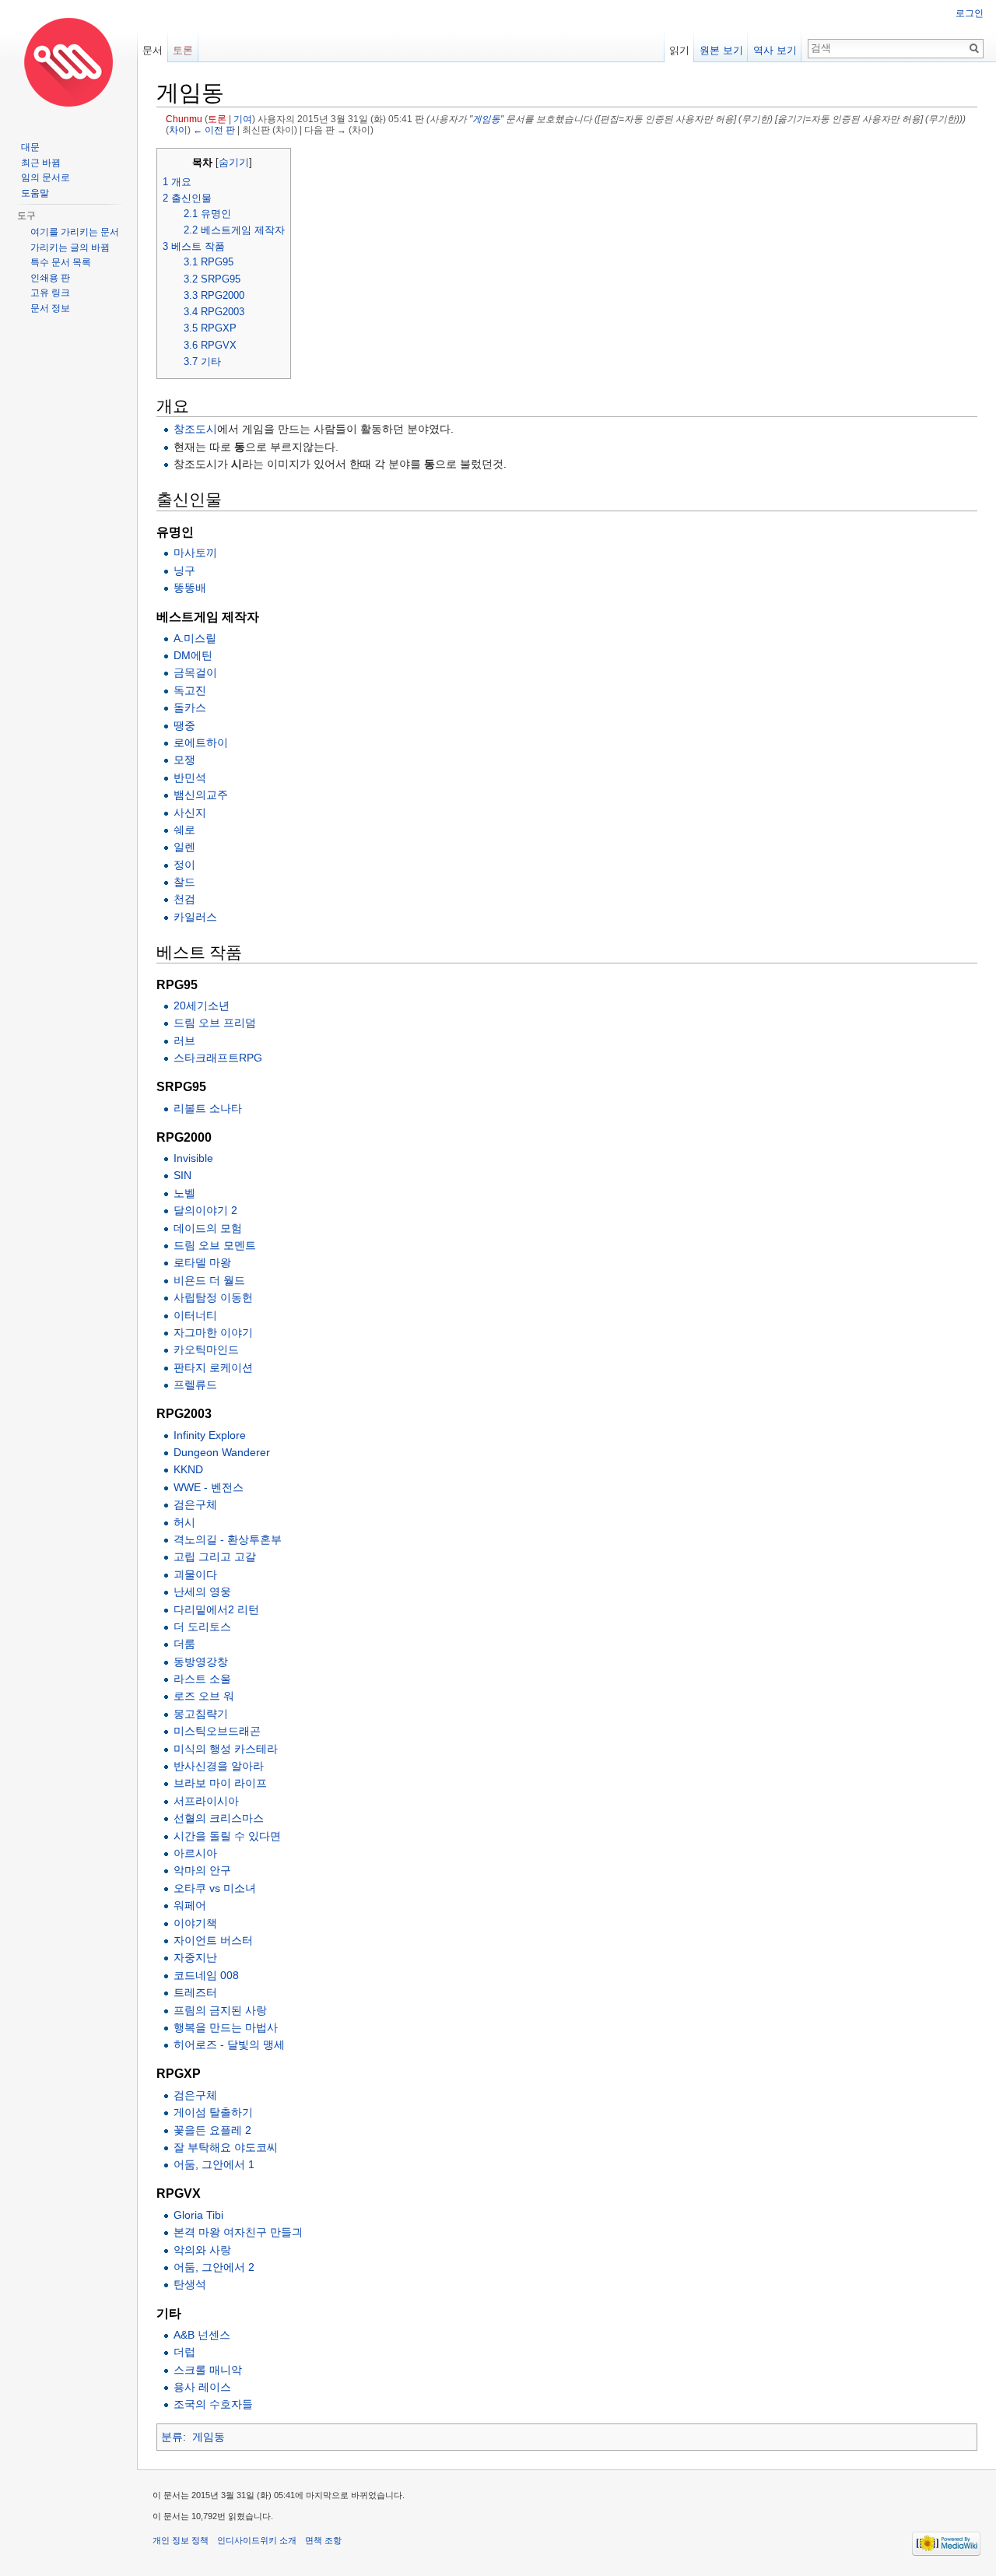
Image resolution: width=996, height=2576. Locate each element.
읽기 (679, 50)
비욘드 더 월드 (209, 1280)
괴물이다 (195, 1574)
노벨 (184, 1193)
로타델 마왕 (202, 1262)
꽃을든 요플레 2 (212, 2130)
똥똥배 (190, 588)
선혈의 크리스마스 (219, 1818)
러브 (184, 1041)
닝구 (184, 570)
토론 (217, 119)
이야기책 (195, 1923)
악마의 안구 (202, 1870)
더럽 (184, 2352)
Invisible (193, 1158)
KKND (188, 1469)
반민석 (190, 777)
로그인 (970, 13)
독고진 (190, 690)
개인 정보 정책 (181, 2540)
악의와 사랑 (202, 2250)
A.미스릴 (195, 638)
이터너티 (195, 1315)
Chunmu (184, 119)
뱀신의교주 (201, 795)
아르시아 (195, 1853)
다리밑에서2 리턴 (216, 1609)
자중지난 (195, 1957)
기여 (243, 119)
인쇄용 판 (50, 278)
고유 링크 (50, 293)
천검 (184, 899)
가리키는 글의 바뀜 (70, 247)
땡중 (184, 725)
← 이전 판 (214, 130)
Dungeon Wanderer (222, 1452)
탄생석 (190, 2284)
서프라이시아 (206, 1801)
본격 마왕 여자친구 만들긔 (238, 2232)
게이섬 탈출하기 (213, 2112)
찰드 (184, 882)
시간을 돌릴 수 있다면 (227, 1836)
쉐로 (184, 830)
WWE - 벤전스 (209, 1487)
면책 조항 (323, 2540)
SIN (182, 1175)
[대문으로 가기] (68, 62)
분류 (172, 2437)
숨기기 (234, 163)
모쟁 (184, 760)
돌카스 (190, 707)
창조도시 (195, 429)
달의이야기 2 (205, 1210)
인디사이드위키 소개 (257, 2540)
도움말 (35, 193)
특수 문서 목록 (61, 262)
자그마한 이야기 (213, 1332)
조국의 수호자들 (213, 2404)
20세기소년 (202, 1005)
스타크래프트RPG (218, 1058)
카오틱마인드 (206, 1349)
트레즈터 (195, 1992)
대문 (30, 147)
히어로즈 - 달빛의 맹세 (229, 2044)
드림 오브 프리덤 (215, 1023)
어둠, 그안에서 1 (214, 2164)
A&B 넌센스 (202, 2335)
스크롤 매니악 (208, 2370)
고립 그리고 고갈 (215, 1556)
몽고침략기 (201, 1714)
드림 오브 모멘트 (215, 1245)
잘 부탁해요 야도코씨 (226, 2147)
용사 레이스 (202, 2387)
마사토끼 (195, 553)
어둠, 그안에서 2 (214, 2267)
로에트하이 (201, 742)
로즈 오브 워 (204, 1696)
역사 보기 (775, 50)
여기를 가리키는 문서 (75, 232)
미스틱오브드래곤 (217, 1731)
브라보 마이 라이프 (220, 1783)
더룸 (184, 1644)
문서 (153, 50)
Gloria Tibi (198, 2215)
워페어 (190, 1905)
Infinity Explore (210, 1435)
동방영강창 (201, 1662)
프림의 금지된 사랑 (220, 2010)
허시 (184, 1522)
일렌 (184, 847)
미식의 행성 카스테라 (226, 1749)
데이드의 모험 (208, 1228)
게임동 (486, 119)
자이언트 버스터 (213, 1940)
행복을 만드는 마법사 (226, 2027)
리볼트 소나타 (208, 1108)
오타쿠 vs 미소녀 (215, 1888)
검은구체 (195, 1504)
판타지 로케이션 (213, 1367)
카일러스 (195, 917)
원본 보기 (721, 50)
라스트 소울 (202, 1679)
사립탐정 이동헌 (213, 1297)
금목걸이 (195, 672)
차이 (178, 130)
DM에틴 (193, 655)
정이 (184, 865)
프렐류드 (195, 1385)
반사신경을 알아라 (219, 1766)
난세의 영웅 (202, 1592)
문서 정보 (50, 308)
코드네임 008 (206, 1975)
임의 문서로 (46, 177)
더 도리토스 (202, 1627)
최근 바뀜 (41, 163)
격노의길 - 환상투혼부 (228, 1539)
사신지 (190, 812)
